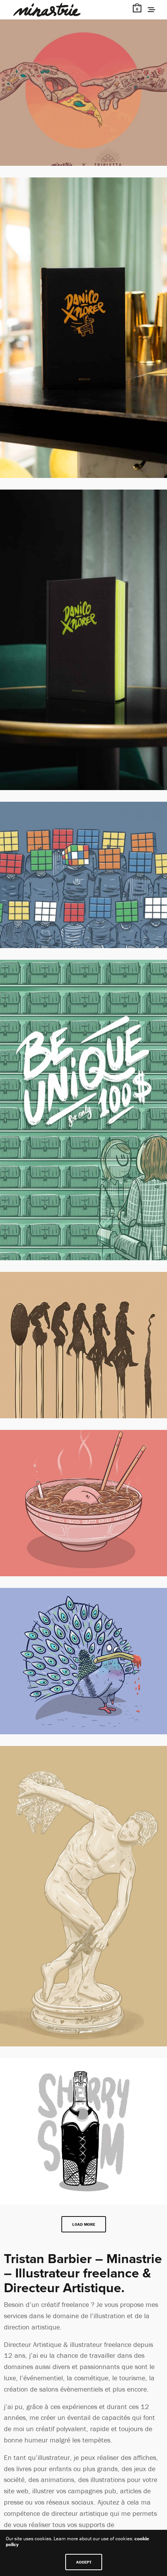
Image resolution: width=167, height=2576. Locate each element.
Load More (84, 2224)
